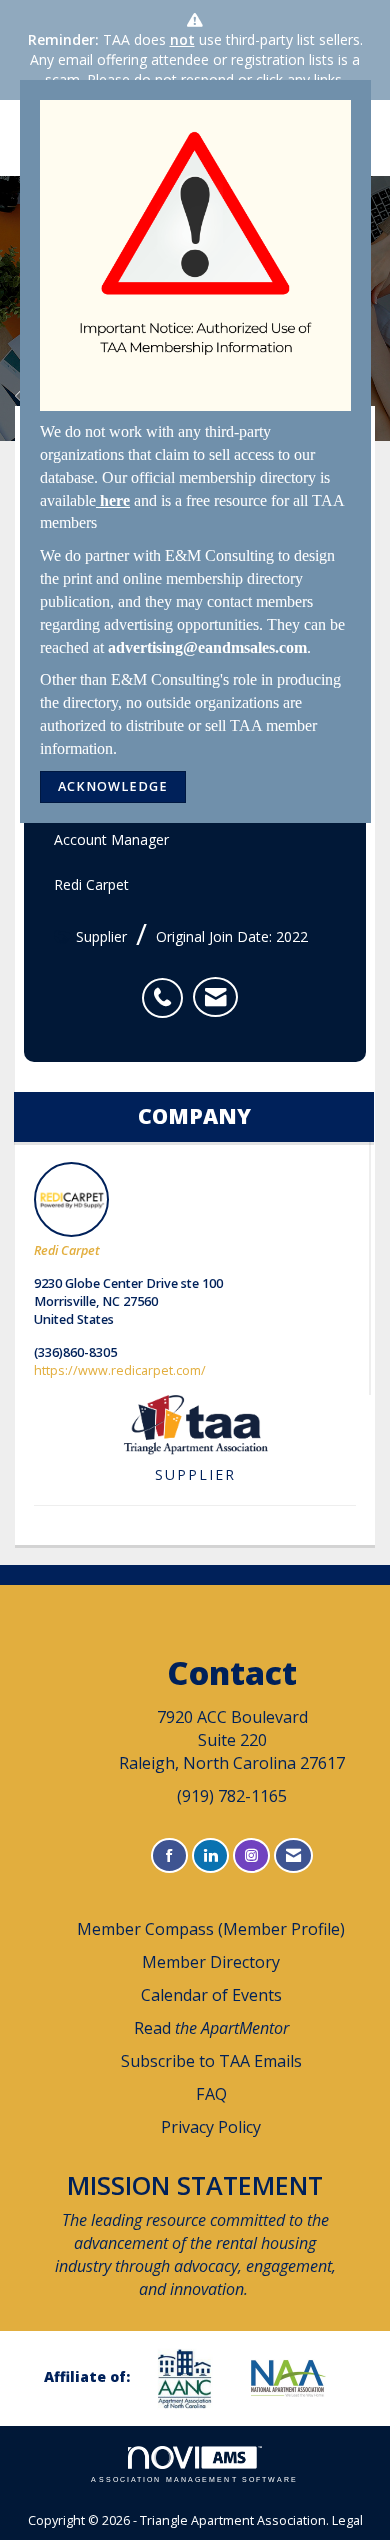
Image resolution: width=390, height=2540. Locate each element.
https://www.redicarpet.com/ (120, 1370)
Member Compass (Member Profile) (211, 1929)
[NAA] (296, 2378)
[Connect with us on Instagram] (251, 1855)
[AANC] (192, 2378)
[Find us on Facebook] (169, 1855)
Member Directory (211, 1962)
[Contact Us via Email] (293, 1855)
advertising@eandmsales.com (207, 647)
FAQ (211, 2094)
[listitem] (167, 987)
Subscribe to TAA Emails (211, 2061)
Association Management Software (194, 2479)
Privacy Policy (211, 2127)
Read (211, 2028)
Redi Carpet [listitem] (67, 1250)
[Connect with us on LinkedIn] (210, 1855)
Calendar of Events (211, 1995)
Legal (347, 2520)
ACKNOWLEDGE (113, 786)
